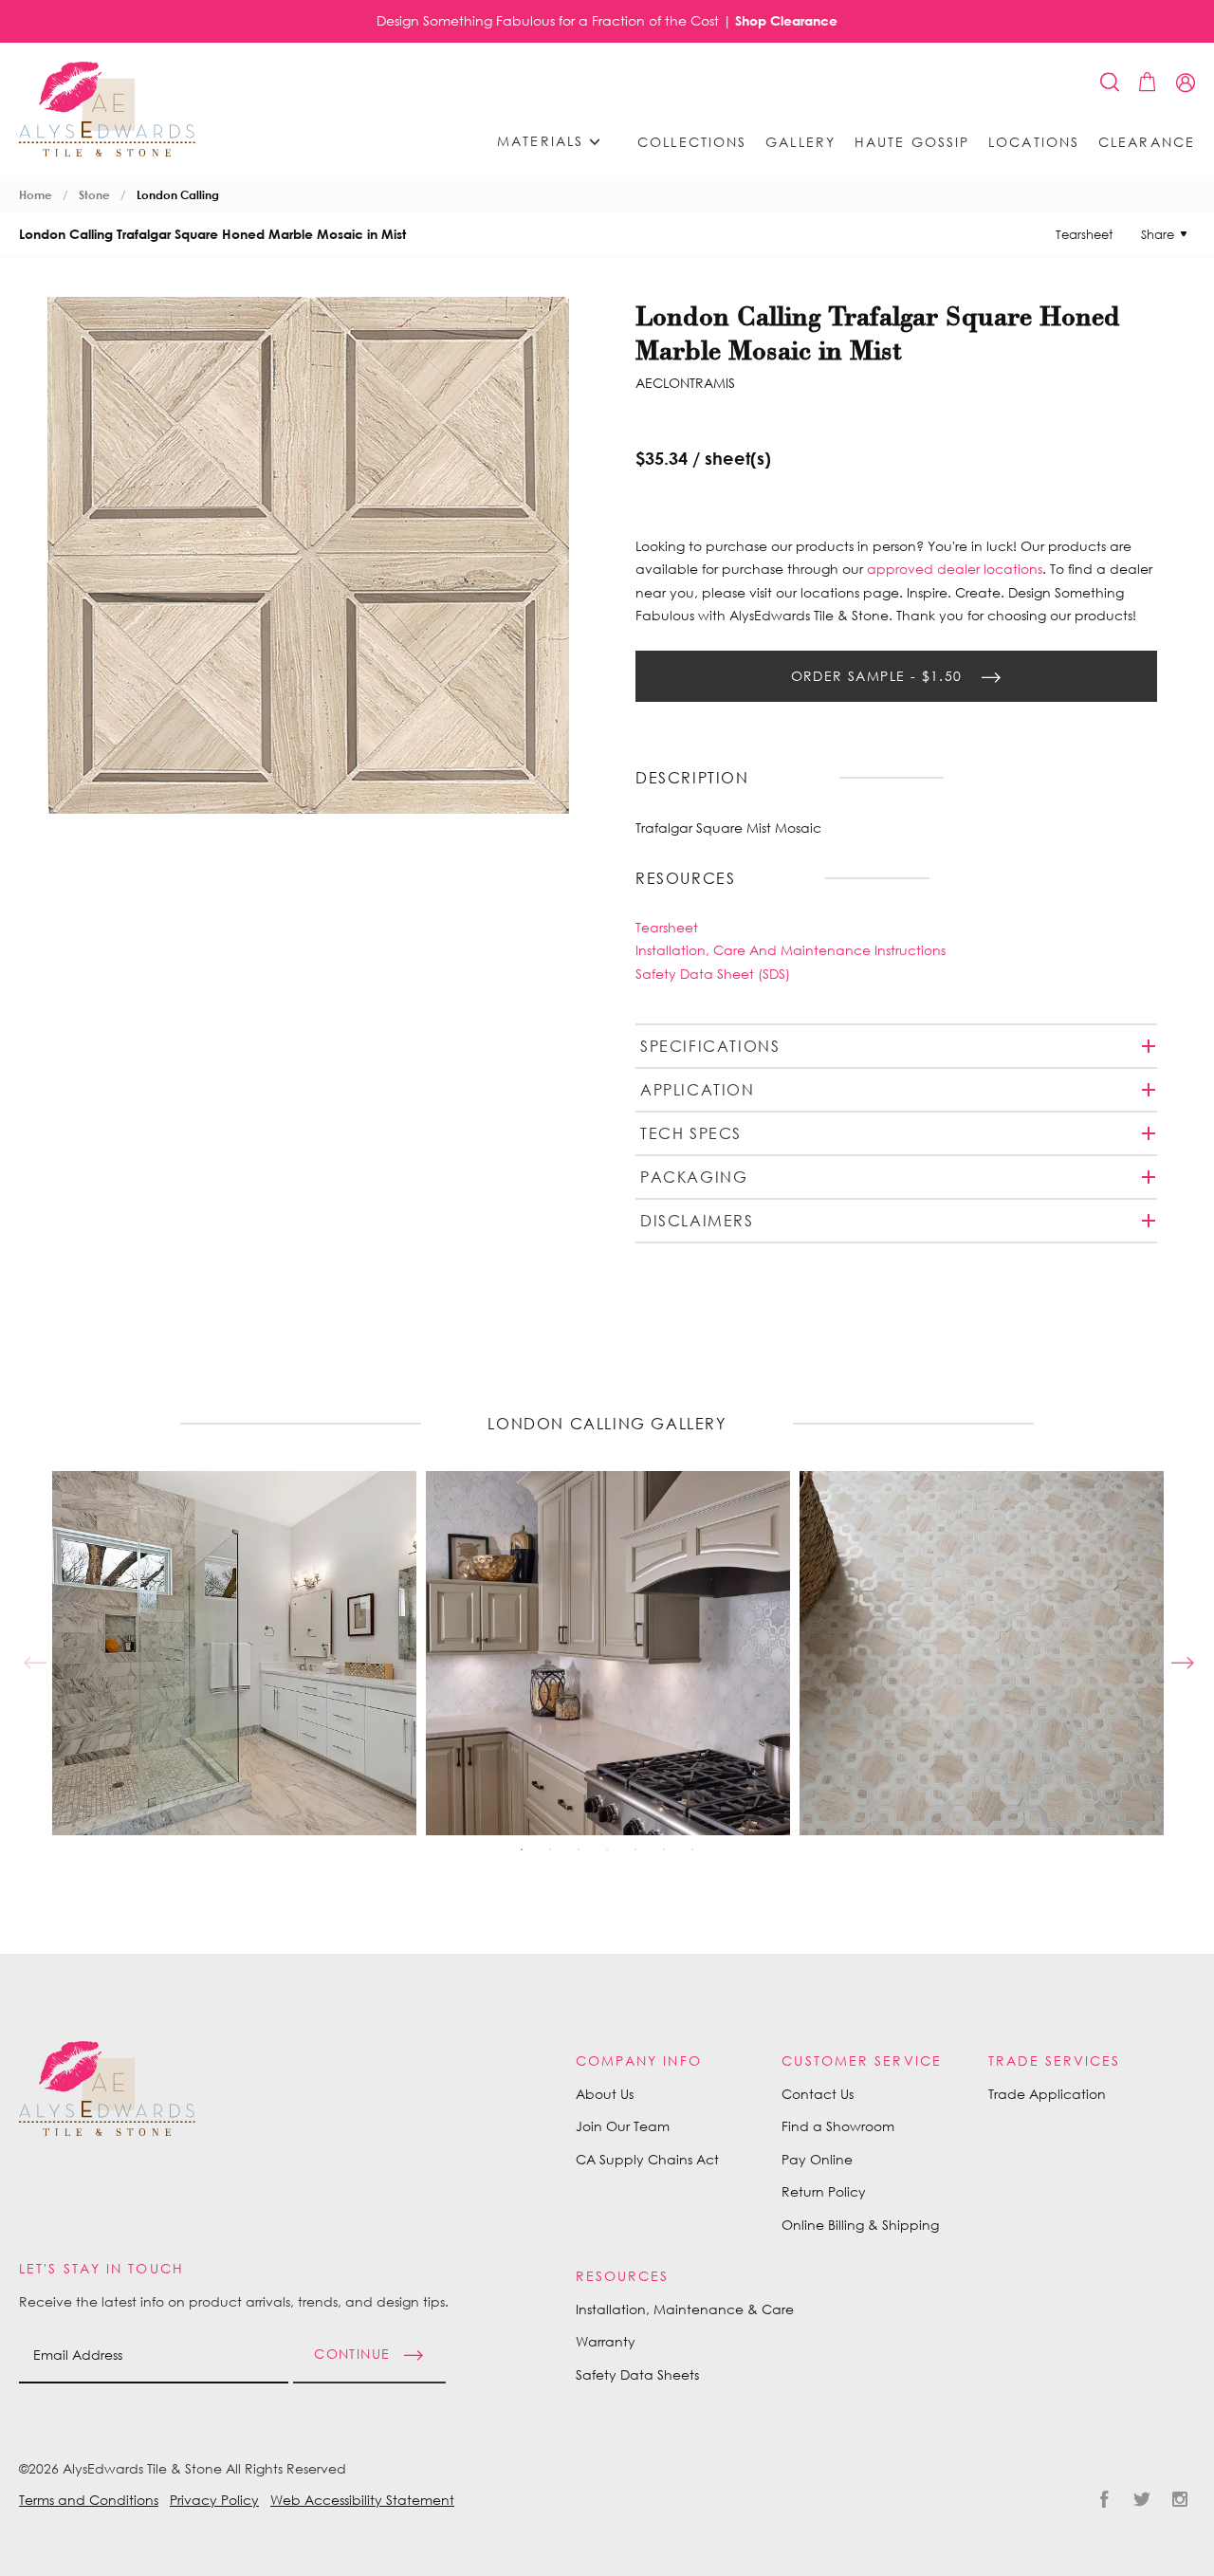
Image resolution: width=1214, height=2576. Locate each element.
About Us (605, 2094)
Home (36, 195)
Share (1158, 234)
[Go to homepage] (107, 109)
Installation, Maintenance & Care (685, 2309)
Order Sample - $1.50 (879, 675)
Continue (352, 2354)
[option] (234, 1653)
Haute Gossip (912, 142)
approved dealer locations (955, 569)
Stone (94, 195)
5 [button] (635, 1849)
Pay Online (817, 2159)
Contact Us (818, 2094)
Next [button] (1181, 1653)
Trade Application (1047, 2094)
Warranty (606, 2341)
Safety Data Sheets (637, 2374)
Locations (1034, 142)
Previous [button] (33, 1653)
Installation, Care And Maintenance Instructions (791, 950)
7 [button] (692, 1849)
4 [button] (607, 1849)
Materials (543, 141)
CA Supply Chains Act (647, 2159)
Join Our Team (623, 2126)
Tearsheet (1084, 234)
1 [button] (522, 1849)
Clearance (1147, 142)
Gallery (800, 142)
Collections (692, 142)
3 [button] (579, 1849)
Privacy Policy (214, 2500)
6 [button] (664, 1849)
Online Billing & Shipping (860, 2225)
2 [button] (550, 1849)
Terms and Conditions (89, 2500)
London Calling (178, 195)
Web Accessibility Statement (362, 2500)
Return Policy (824, 2191)
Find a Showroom (838, 2126)
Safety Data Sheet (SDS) (713, 974)
